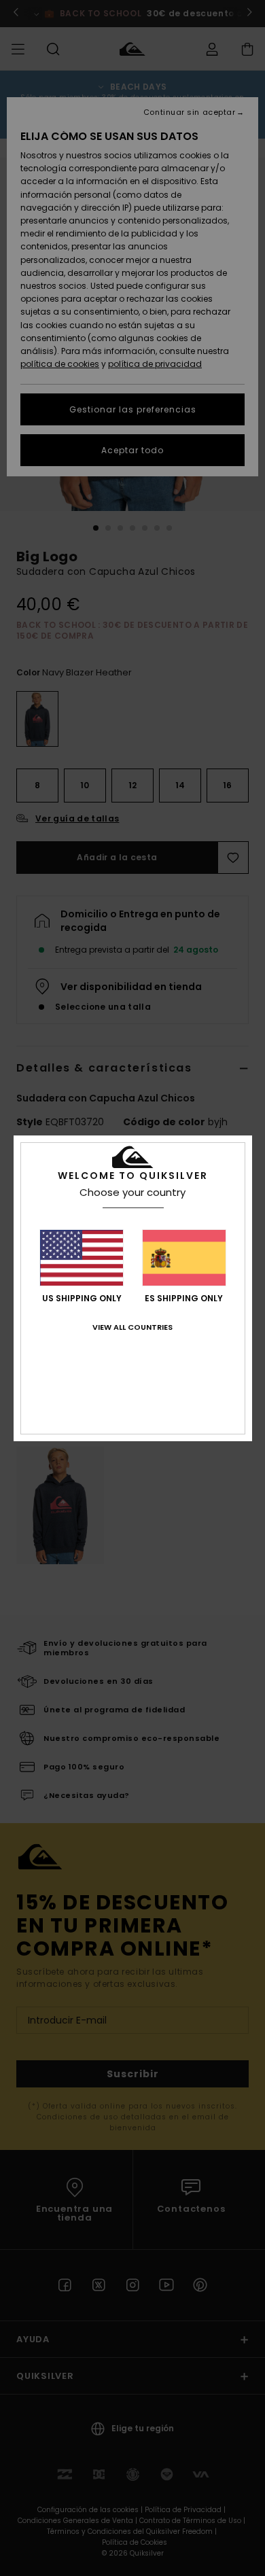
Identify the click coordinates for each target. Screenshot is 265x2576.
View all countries (132, 1327)
